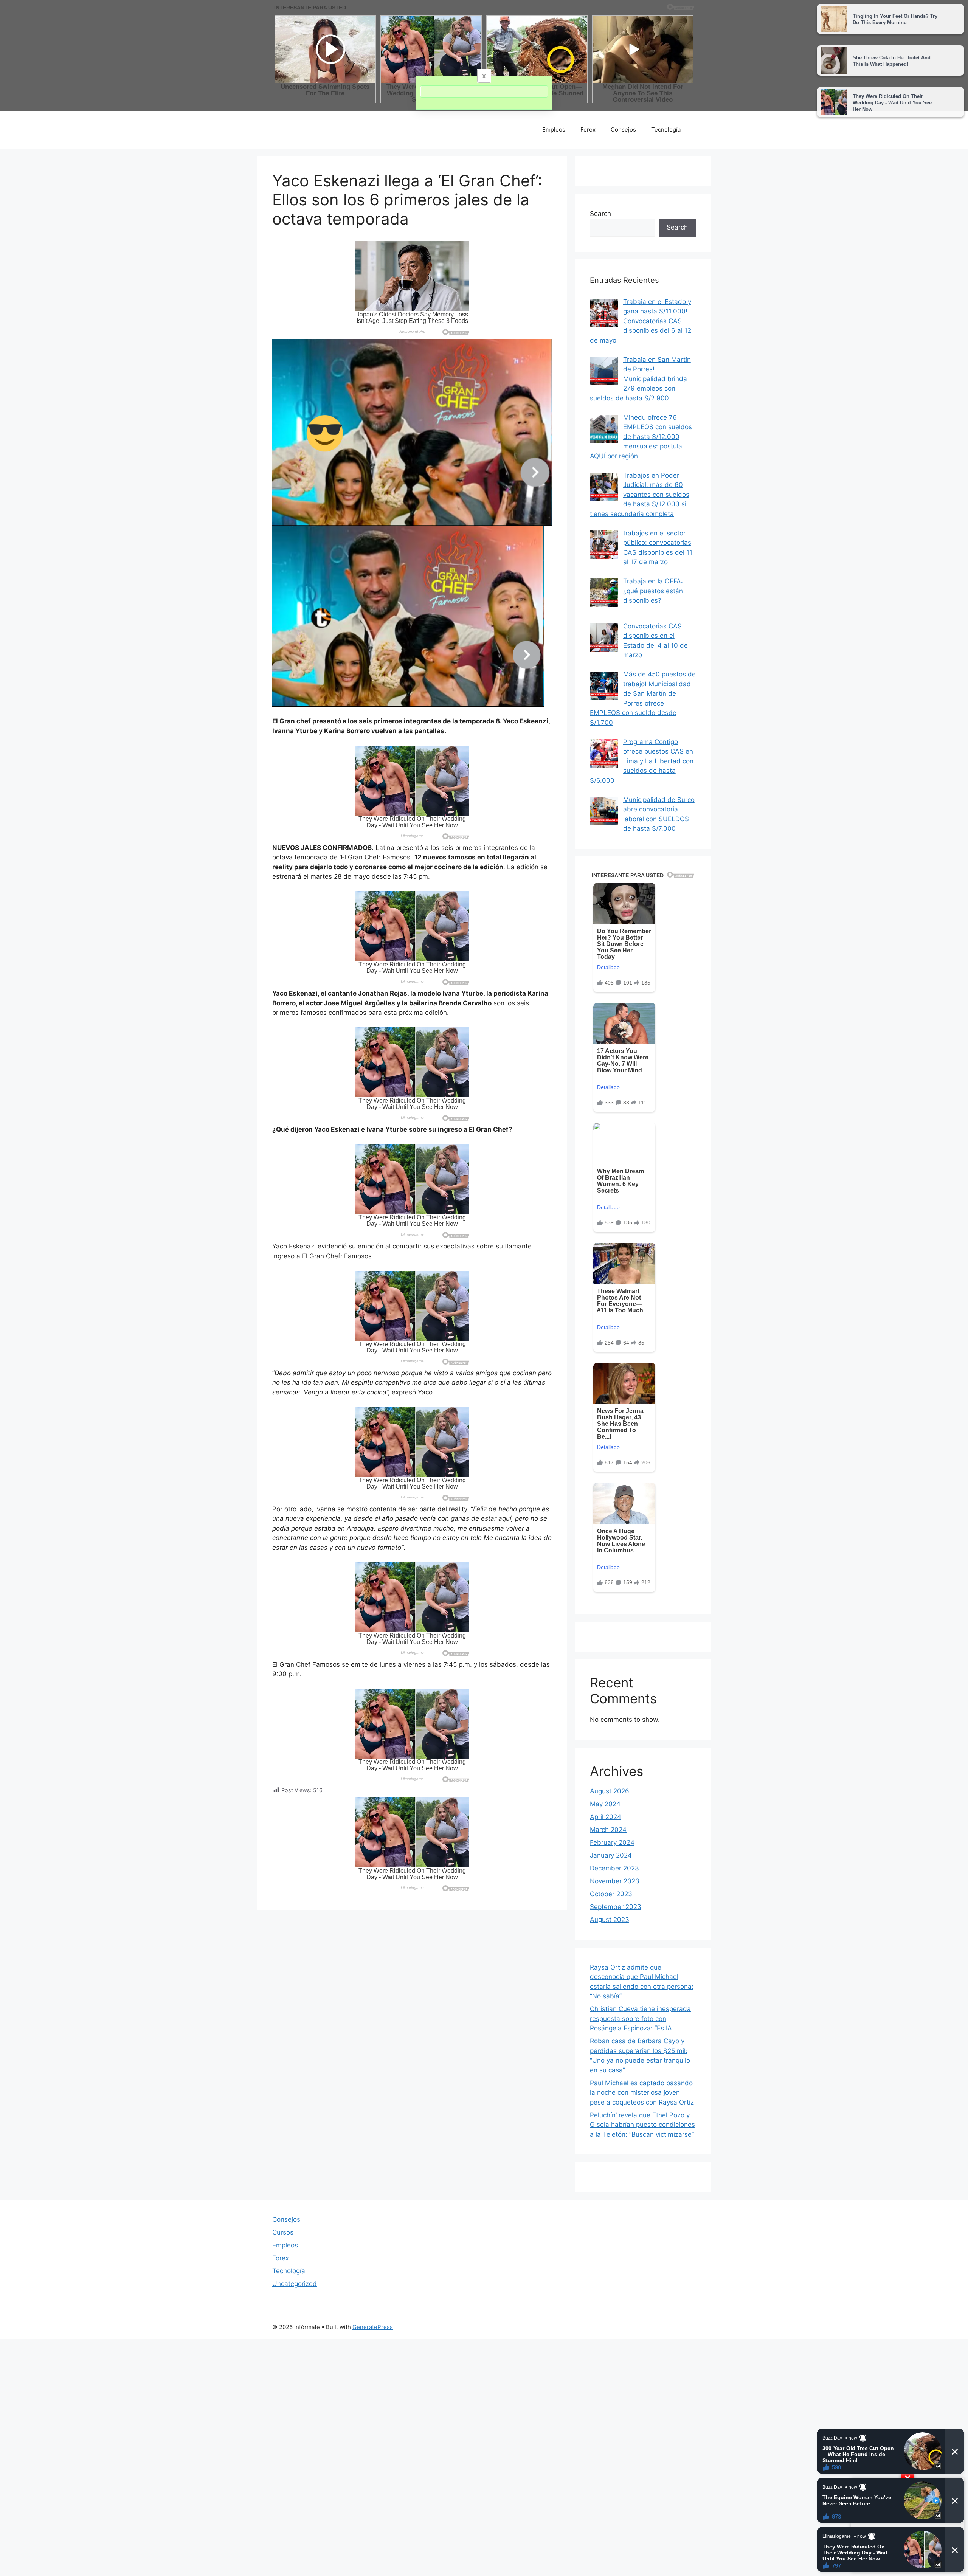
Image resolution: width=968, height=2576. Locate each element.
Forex (588, 129)
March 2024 (608, 1830)
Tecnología (666, 129)
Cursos (283, 2232)
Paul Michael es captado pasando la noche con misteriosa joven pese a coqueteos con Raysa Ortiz (642, 2093)
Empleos (554, 129)
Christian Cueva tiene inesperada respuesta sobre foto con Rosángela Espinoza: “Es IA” (640, 2018)
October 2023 (611, 1894)
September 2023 (616, 1907)
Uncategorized (295, 2284)
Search (600, 214)
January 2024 (611, 1855)
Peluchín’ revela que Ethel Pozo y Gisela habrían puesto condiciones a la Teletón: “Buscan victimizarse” (642, 2125)
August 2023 (610, 1920)
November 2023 (615, 1881)
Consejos (623, 129)
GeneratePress (373, 2327)
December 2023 (614, 1868)
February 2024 (612, 1842)
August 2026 (610, 1791)
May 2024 (605, 1804)
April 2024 (606, 1817)
